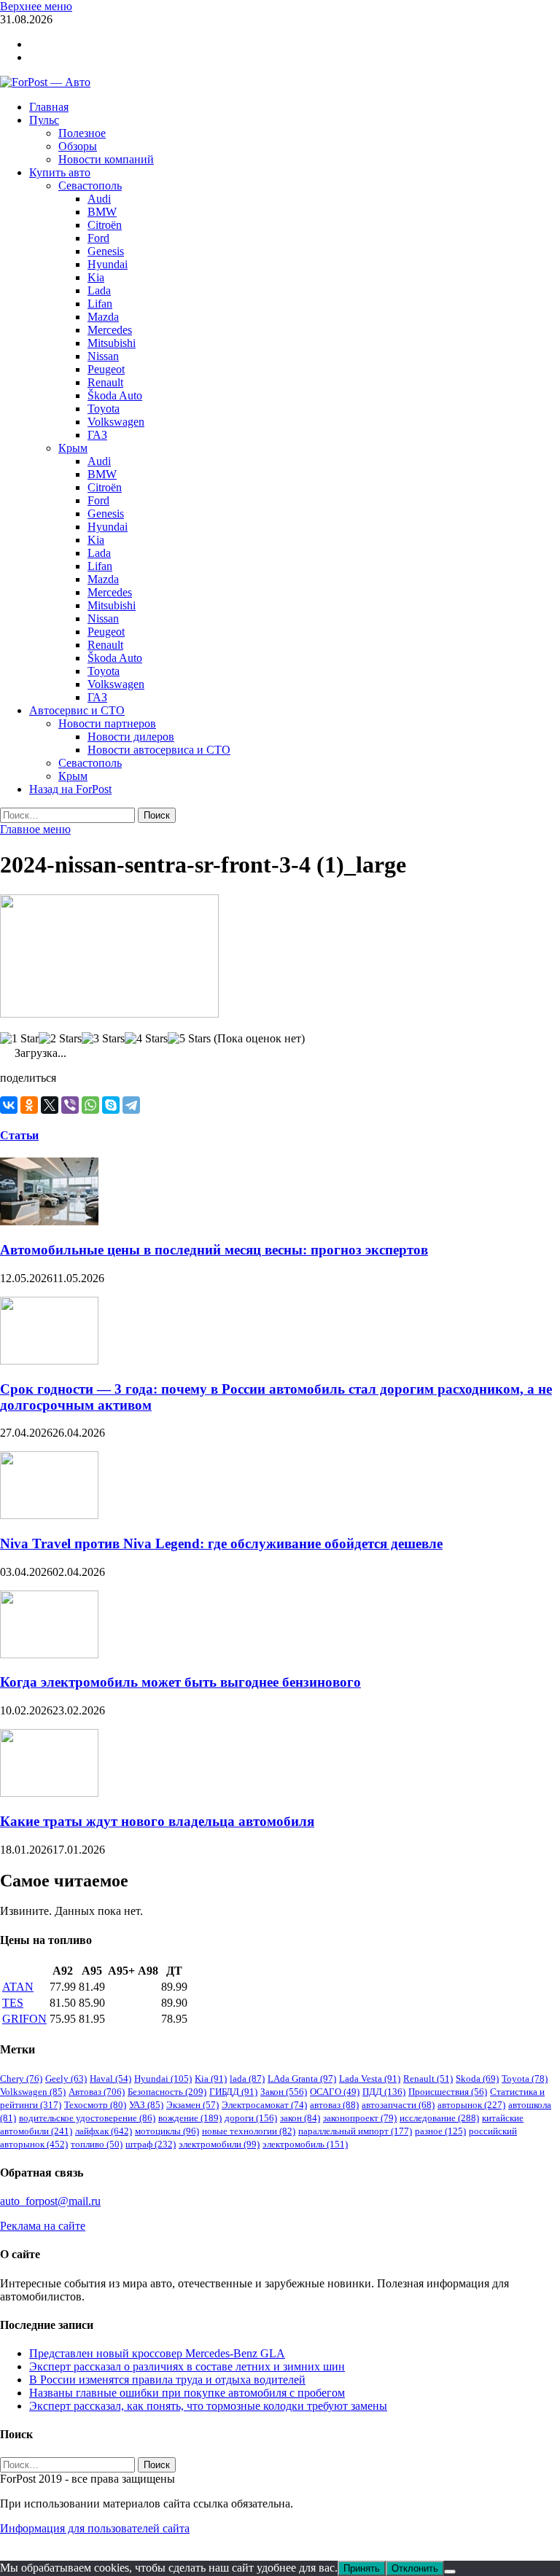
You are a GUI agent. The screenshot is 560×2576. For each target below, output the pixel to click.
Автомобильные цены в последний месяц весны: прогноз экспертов (214, 1250)
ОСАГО (335, 2092)
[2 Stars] (60, 1039)
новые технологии (249, 2131)
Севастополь (90, 186)
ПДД (384, 2092)
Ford (98, 238)
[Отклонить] (450, 2572)
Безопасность (167, 2092)
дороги (251, 2118)
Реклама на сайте (43, 2226)
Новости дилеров (131, 737)
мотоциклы (167, 2131)
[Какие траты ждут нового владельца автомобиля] (49, 1793)
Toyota (104, 409)
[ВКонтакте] (9, 1105)
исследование (439, 2118)
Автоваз (97, 2092)
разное (440, 2131)
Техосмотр (95, 2105)
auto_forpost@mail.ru (50, 2201)
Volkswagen (116, 422)
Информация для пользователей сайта (95, 2528)
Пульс (44, 120)
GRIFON (24, 2019)
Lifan (100, 304)
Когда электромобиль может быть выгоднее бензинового (180, 1682)
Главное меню (35, 829)
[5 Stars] (189, 1039)
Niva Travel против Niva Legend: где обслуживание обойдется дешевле (221, 1543)
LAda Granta (302, 2079)
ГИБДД (233, 2092)
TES (13, 2003)
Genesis (106, 251)
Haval (110, 2079)
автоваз (334, 2105)
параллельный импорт (355, 2131)
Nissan (103, 356)
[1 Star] (19, 1039)
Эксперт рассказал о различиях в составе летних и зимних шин (187, 2366)
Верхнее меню (36, 6)
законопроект (360, 2118)
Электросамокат (264, 2105)
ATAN (18, 1987)
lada (247, 2079)
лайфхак (104, 2131)
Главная (49, 107)
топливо (97, 2144)
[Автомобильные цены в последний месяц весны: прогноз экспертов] (49, 1221)
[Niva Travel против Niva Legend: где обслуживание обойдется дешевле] (49, 1515)
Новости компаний (106, 159)
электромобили (219, 2144)
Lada (99, 290)
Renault (105, 382)
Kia (96, 277)
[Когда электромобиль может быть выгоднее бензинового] (49, 1654)
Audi (99, 199)
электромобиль (305, 2144)
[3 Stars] (103, 1039)
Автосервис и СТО (77, 710)
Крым (73, 448)
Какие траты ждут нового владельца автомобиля (157, 1821)
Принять (362, 2568)
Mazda (103, 317)
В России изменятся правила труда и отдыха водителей (167, 2380)
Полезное (82, 133)
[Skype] (111, 1105)
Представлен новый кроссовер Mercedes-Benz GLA (157, 2353)
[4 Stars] (146, 1039)
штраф (151, 2144)
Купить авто (60, 172)
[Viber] (70, 1105)
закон (300, 2118)
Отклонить (415, 2568)
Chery (21, 2079)
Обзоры (78, 146)
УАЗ (146, 2105)
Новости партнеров (107, 723)
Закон (284, 2092)
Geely (66, 2079)
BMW (102, 212)
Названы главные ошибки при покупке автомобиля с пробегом (187, 2393)
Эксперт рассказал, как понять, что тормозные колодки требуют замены (208, 2406)
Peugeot (106, 369)
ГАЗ (97, 435)
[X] (50, 1105)
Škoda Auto (115, 395)
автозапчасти (398, 2105)
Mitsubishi (112, 343)
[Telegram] (131, 1105)
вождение (190, 2118)
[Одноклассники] (29, 1105)
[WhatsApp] (90, 1105)
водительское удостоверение (87, 2118)
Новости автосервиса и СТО (159, 750)
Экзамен (192, 2105)
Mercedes (110, 330)
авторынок (471, 2105)
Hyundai (108, 264)
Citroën (105, 225)
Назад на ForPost (70, 789)
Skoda (477, 2079)
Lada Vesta (370, 2079)
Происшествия (448, 2092)
